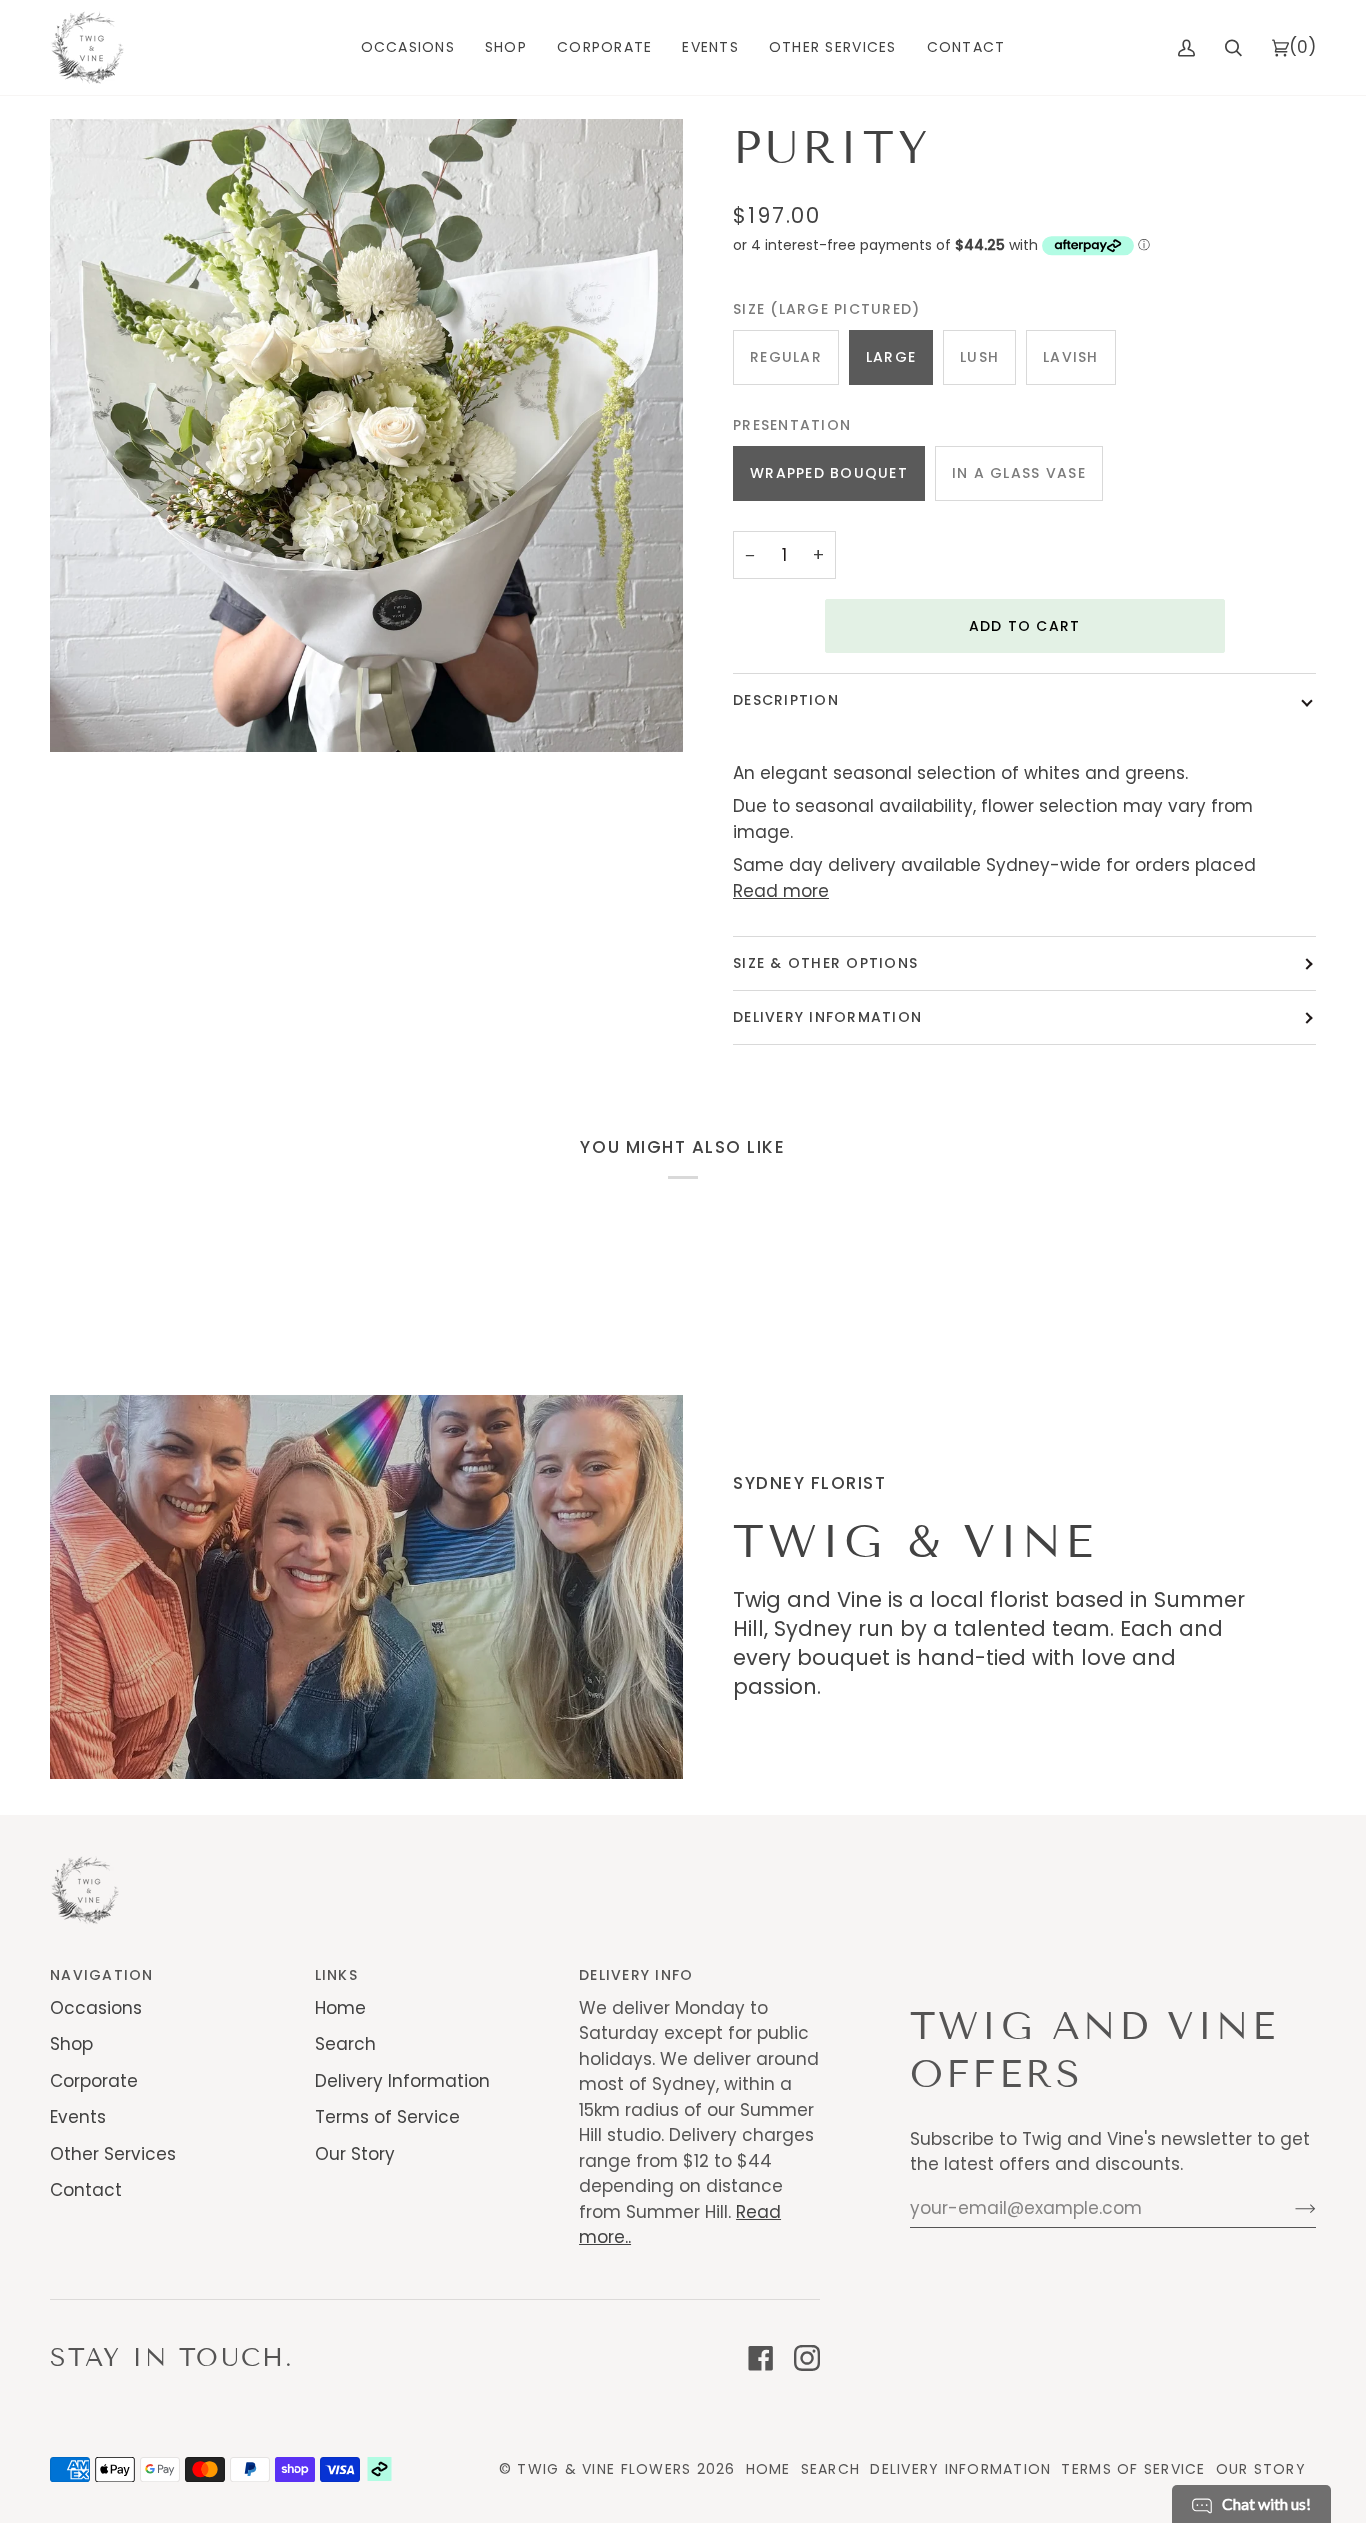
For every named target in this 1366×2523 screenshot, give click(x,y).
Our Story (355, 2154)
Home (340, 2008)
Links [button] (336, 1975)
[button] (408, 47)
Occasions (96, 2008)
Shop (71, 2044)
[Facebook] (761, 2358)
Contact (86, 2190)
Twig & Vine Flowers (604, 2469)
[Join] (1289, 2208)
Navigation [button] (102, 1975)
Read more (781, 891)
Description (786, 700)
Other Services (113, 2154)
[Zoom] (366, 435)
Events (78, 2117)
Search (345, 2044)
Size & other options (825, 963)
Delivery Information (827, 1017)
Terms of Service (387, 2117)
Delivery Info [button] (636, 1975)
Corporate (94, 2081)
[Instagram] (807, 2358)
